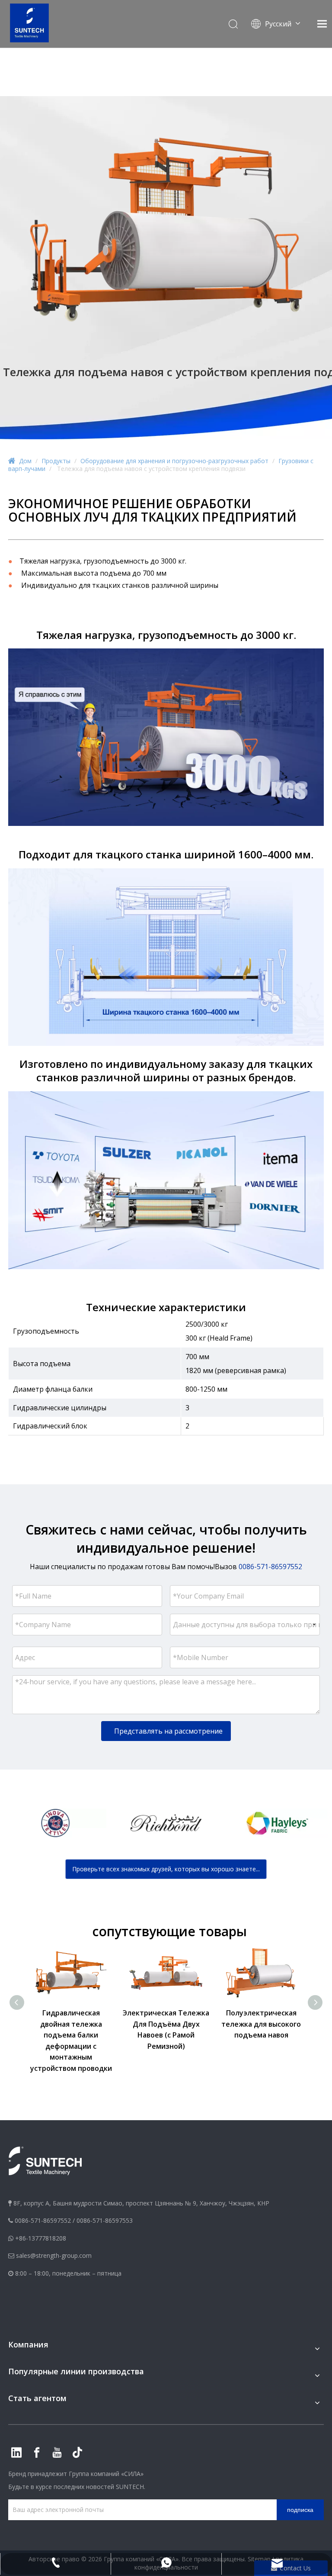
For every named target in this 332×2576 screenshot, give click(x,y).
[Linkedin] (16, 2453)
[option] (55, 1823)
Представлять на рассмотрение (168, 1731)
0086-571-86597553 (105, 2220)
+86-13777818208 (41, 2238)
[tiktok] (77, 2453)
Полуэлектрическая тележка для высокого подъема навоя (261, 2024)
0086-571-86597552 (43, 2220)
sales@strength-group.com (54, 2255)
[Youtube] (57, 2453)
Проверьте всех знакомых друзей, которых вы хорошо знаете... (166, 1869)
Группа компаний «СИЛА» (106, 2474)
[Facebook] (37, 2453)
